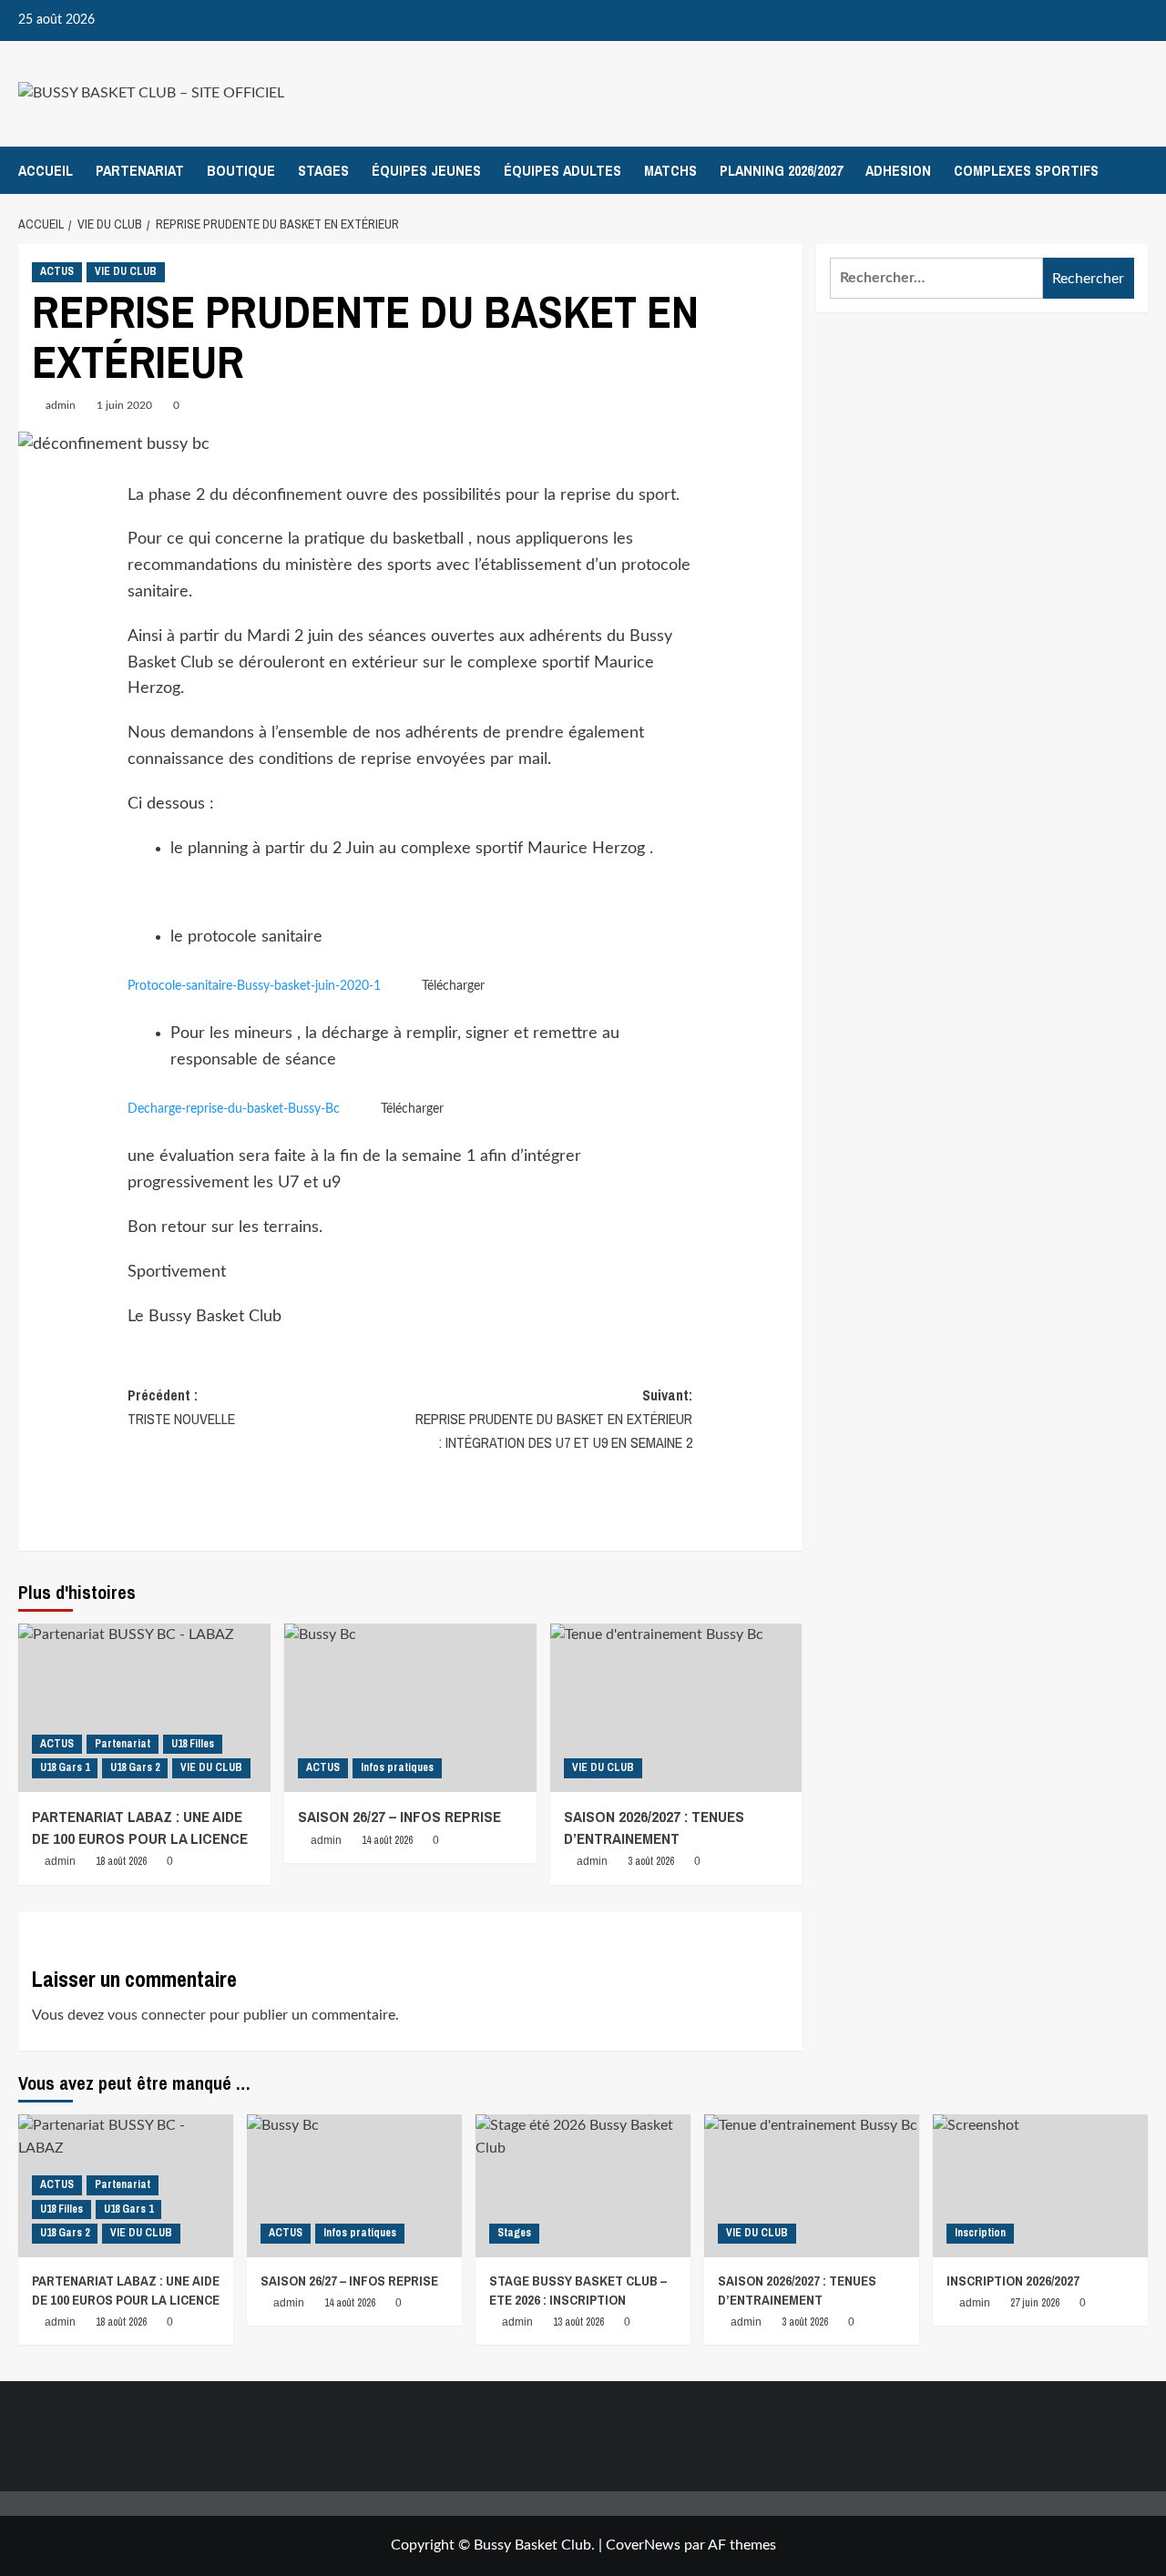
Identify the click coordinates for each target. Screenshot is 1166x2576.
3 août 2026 (651, 1861)
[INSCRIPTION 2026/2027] (1040, 2186)
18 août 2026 (121, 1861)
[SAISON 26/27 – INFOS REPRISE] (410, 1708)
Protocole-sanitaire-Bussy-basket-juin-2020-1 (254, 986)
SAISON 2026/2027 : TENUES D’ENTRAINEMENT (654, 1827)
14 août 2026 (387, 1840)
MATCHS (670, 170)
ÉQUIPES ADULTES (563, 170)
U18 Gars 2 (135, 1767)
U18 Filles (193, 1744)
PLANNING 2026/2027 (781, 170)
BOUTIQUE (241, 170)
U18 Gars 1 (65, 1767)
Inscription (980, 2233)
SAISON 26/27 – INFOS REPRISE (399, 1816)
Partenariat (123, 1744)
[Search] (1136, 170)
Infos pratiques (397, 1767)
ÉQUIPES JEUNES (426, 170)
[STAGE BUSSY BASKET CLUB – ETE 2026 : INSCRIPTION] (583, 2186)
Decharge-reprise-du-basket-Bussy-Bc (234, 1109)
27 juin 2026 (1035, 2303)
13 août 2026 (578, 2322)
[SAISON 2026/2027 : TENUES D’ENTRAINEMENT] (676, 1708)
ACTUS (57, 271)
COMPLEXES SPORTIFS (1026, 170)
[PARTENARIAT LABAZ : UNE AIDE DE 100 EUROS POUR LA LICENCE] (144, 1708)
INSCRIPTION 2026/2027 (1013, 2281)
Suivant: (554, 1418)
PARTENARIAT (140, 170)
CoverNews (643, 2545)
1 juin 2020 (124, 405)
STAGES (323, 170)
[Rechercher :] (936, 278)
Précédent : (181, 1407)
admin (61, 405)
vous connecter (157, 2015)
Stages (514, 2233)
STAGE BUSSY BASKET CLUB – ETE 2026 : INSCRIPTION (578, 2290)
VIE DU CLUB (126, 271)
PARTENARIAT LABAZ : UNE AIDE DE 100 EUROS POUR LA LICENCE (140, 1827)
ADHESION (898, 170)
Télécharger (453, 986)
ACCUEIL (46, 170)
